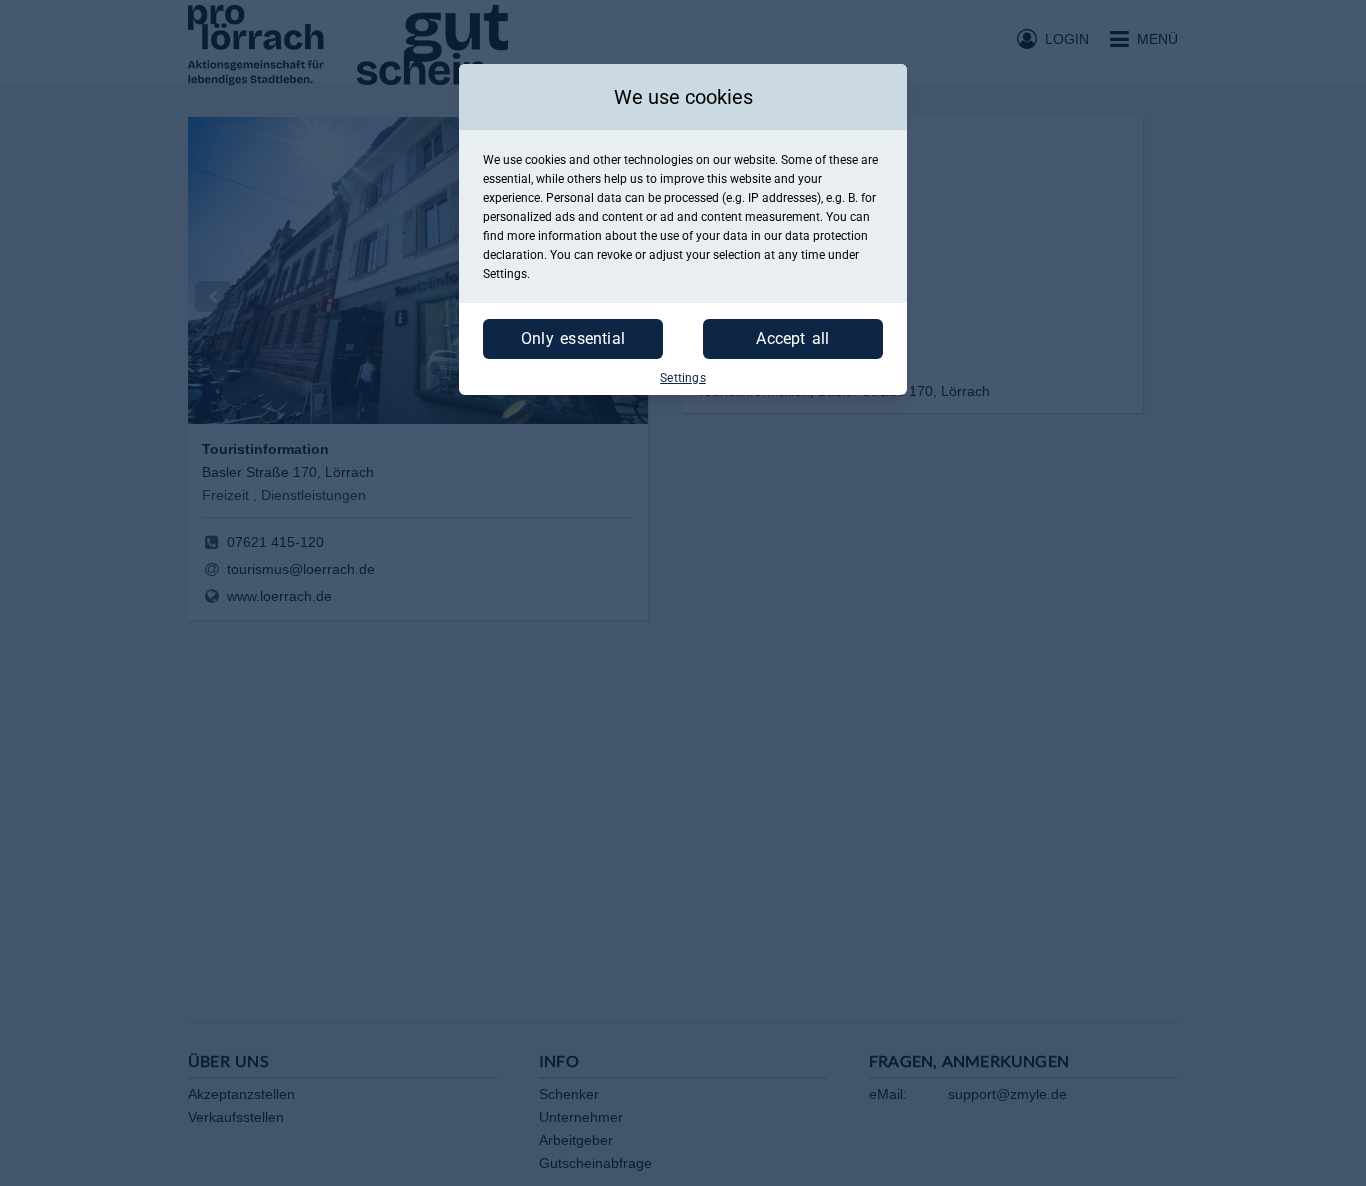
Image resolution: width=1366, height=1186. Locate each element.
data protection (826, 236)
